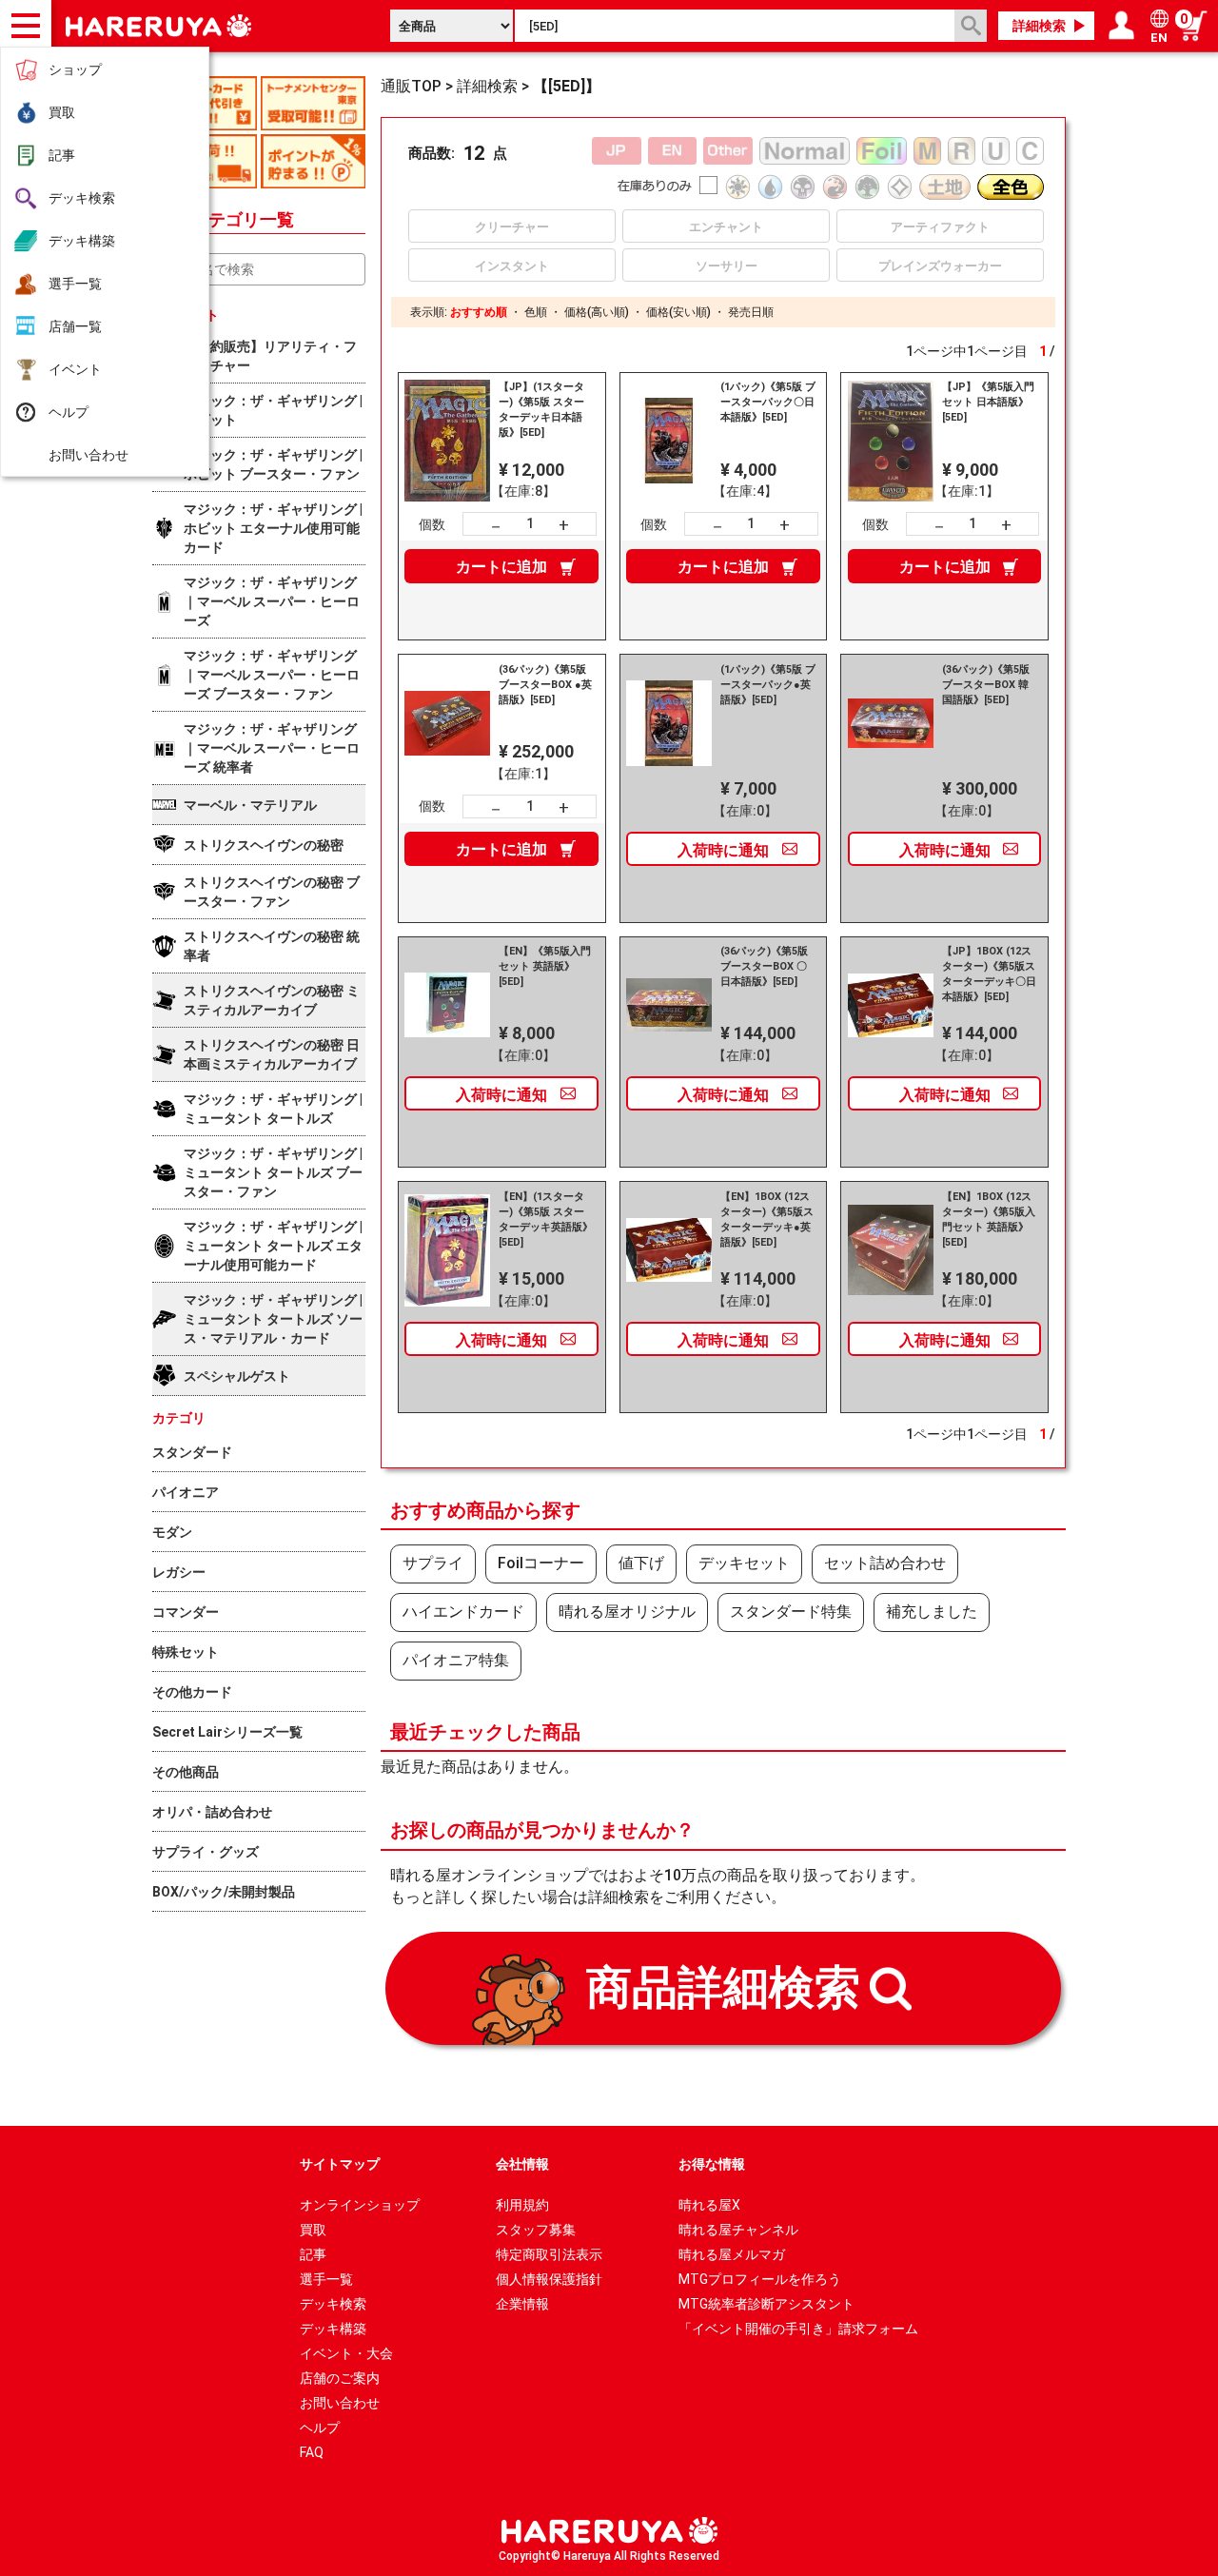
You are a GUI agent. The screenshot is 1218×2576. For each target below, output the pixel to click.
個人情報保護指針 (549, 2279)
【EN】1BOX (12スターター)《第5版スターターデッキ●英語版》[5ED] (767, 1219)
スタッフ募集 (536, 2230)
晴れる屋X (709, 2205)
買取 (62, 112)
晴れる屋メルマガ (732, 2254)
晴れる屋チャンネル (738, 2230)
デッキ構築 (82, 241)
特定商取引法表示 (549, 2254)
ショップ (75, 69)
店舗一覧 (75, 326)
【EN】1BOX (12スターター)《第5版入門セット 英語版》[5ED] (989, 1219)
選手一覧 (75, 284)
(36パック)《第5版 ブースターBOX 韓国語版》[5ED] (986, 685)
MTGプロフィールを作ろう (760, 2279)
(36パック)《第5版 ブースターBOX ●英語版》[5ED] (545, 685)
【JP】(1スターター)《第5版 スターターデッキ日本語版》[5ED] (541, 410)
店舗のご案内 (340, 2378)
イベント (75, 369)
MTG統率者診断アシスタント (766, 2304)
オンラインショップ (360, 2205)
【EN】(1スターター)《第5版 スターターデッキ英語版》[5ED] (546, 1219)
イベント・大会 (346, 2353)
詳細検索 (1039, 26)
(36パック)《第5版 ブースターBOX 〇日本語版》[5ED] (764, 966)
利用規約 (522, 2205)
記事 (62, 155)
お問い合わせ (88, 455)
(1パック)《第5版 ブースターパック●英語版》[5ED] (768, 685)
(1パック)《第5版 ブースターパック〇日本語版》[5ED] (768, 402)
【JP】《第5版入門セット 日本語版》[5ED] (988, 402)
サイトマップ (340, 2164)
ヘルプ (69, 412)
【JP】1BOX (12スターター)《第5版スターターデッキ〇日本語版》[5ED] (989, 974)
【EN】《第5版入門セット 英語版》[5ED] (545, 966)
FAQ (312, 2452)
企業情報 (522, 2304)
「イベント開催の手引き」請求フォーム (798, 2329)
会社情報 (522, 2164)
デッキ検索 (82, 198)
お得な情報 (712, 2164)
